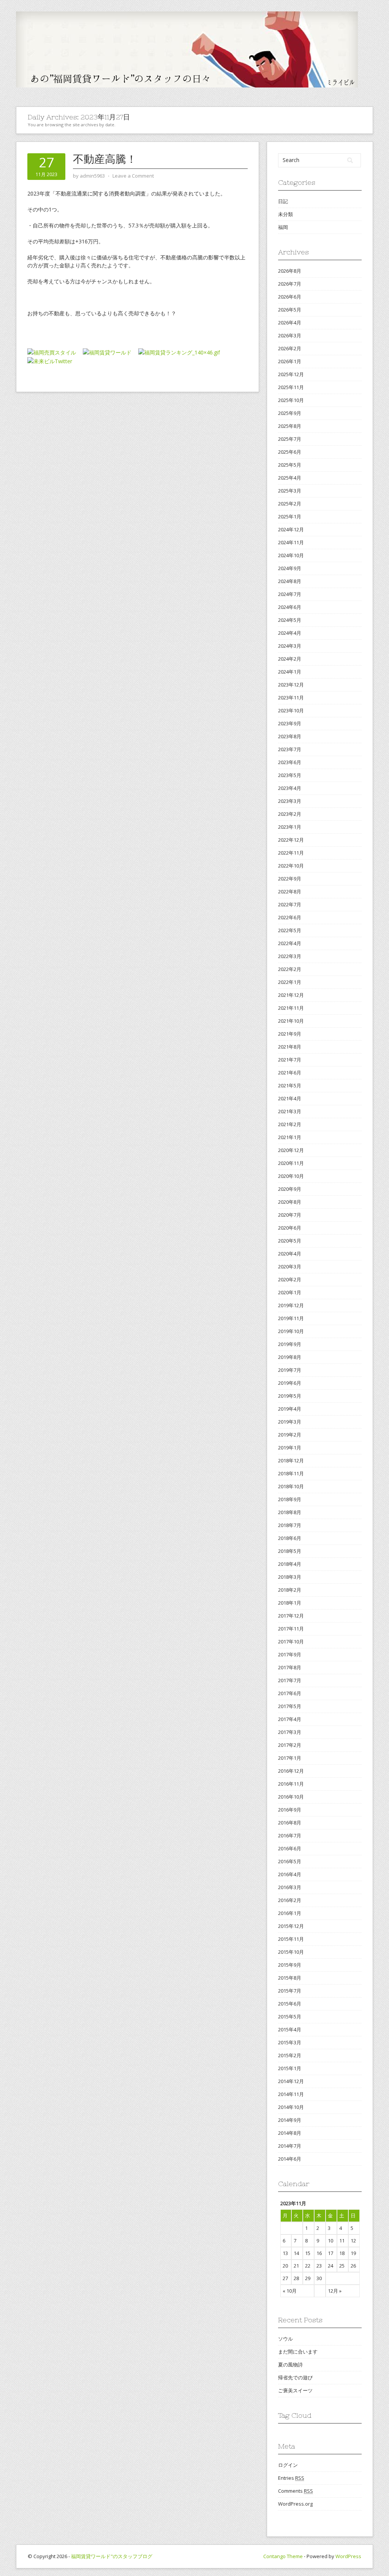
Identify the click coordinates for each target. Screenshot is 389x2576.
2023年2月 (290, 814)
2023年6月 (290, 762)
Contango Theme (283, 2556)
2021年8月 (290, 1047)
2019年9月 (290, 1344)
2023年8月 (290, 736)
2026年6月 (290, 297)
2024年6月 (290, 607)
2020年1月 (290, 1292)
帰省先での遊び (295, 2377)
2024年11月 (291, 542)
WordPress (348, 2556)
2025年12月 (291, 374)
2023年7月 (290, 749)
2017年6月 (290, 1693)
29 (308, 2278)
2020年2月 (290, 1279)
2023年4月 (290, 788)
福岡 (283, 227)
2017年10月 (291, 1642)
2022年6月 (290, 917)
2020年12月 (291, 1150)
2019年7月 (290, 1370)
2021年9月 (290, 1034)
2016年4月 (290, 1874)
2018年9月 (290, 1499)
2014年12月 (291, 2081)
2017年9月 (290, 1654)
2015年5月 (290, 2017)
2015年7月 (290, 1991)
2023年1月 (290, 827)
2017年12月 (291, 1616)
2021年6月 (290, 1073)
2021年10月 (291, 1021)
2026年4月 (290, 323)
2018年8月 (290, 1512)
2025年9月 (290, 413)
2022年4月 (290, 943)
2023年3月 (290, 801)
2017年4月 (290, 1719)
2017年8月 (290, 1667)
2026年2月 (290, 348)
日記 (283, 201)
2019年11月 (291, 1318)
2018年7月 (290, 1525)
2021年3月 (290, 1111)
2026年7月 (290, 284)
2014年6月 (290, 2159)
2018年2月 (290, 1590)
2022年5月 (290, 930)
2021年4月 (290, 1098)
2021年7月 (290, 1060)
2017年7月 (290, 1680)
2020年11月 (291, 1163)
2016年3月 (290, 1887)
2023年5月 (290, 775)
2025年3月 (290, 491)
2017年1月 (290, 1758)
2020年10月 (291, 1176)
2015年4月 (290, 2029)
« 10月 (290, 2291)
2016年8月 (290, 1823)
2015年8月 (290, 1978)
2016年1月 (290, 1913)
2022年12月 (291, 840)
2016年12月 (291, 1771)
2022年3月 (290, 956)
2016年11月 (291, 1784)
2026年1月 (290, 361)
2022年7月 (290, 904)
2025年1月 (290, 516)
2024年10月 (291, 555)
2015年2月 (290, 2055)
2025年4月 (290, 478)
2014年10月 (291, 2107)
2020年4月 (290, 1254)
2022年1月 (290, 982)
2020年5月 (290, 1241)
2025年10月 (291, 400)
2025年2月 (290, 504)
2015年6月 (290, 2004)
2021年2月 (290, 1124)
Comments (296, 2491)
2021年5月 (290, 1085)
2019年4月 (290, 1409)
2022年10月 (291, 866)
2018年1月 (290, 1603)
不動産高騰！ (105, 159)
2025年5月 (290, 465)
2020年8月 (290, 1202)
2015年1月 (290, 2068)
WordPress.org (295, 2504)
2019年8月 (290, 1357)
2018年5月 (290, 1551)
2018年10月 (291, 1486)
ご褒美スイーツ (295, 2390)
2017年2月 (290, 1745)
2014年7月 (290, 2146)
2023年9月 (290, 723)
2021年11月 (291, 1008)
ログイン (288, 2465)
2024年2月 (290, 659)
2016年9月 (290, 1810)
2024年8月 (290, 581)
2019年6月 (290, 1383)
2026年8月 (290, 271)
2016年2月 (290, 1900)
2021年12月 (291, 995)
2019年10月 (291, 1331)
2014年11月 (291, 2094)
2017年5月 (290, 1706)
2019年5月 (290, 1396)
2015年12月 (291, 1926)
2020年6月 (290, 1228)
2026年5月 (290, 310)
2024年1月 (290, 672)
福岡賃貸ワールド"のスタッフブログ (112, 2556)
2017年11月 (291, 1629)
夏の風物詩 (290, 2365)
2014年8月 (290, 2133)
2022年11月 (291, 853)
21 (296, 2266)
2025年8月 (290, 426)
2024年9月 (290, 568)
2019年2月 (290, 1435)
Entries (291, 2478)
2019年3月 (290, 1422)
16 (319, 2253)
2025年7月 (290, 439)
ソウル (285, 2339)
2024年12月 (291, 529)
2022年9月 (290, 879)
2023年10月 (291, 710)
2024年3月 (290, 646)
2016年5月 (290, 1861)
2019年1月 (290, 1448)
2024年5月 (290, 620)
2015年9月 (290, 1965)
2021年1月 (290, 1137)
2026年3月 (290, 335)
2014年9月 (290, 2120)
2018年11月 (291, 1473)
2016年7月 (290, 1835)
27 (285, 2278)
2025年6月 (290, 452)
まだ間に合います (298, 2352)
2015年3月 (290, 2042)
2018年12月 (291, 1460)
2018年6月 (290, 1538)
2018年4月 (290, 1564)
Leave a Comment (133, 176)
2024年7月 (290, 594)
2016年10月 (291, 1797)
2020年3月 (290, 1267)
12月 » (335, 2291)
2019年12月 (291, 1305)
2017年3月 (290, 1732)
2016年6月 (290, 1848)
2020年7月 (290, 1215)
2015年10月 (291, 1952)
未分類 (285, 214)
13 (285, 2253)
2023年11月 (291, 698)
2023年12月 (291, 685)
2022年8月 (290, 892)
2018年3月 (290, 1577)
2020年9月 (290, 1189)
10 (330, 2241)
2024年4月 (290, 633)
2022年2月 (290, 969)
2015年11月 (291, 1939)
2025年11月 (291, 387)
